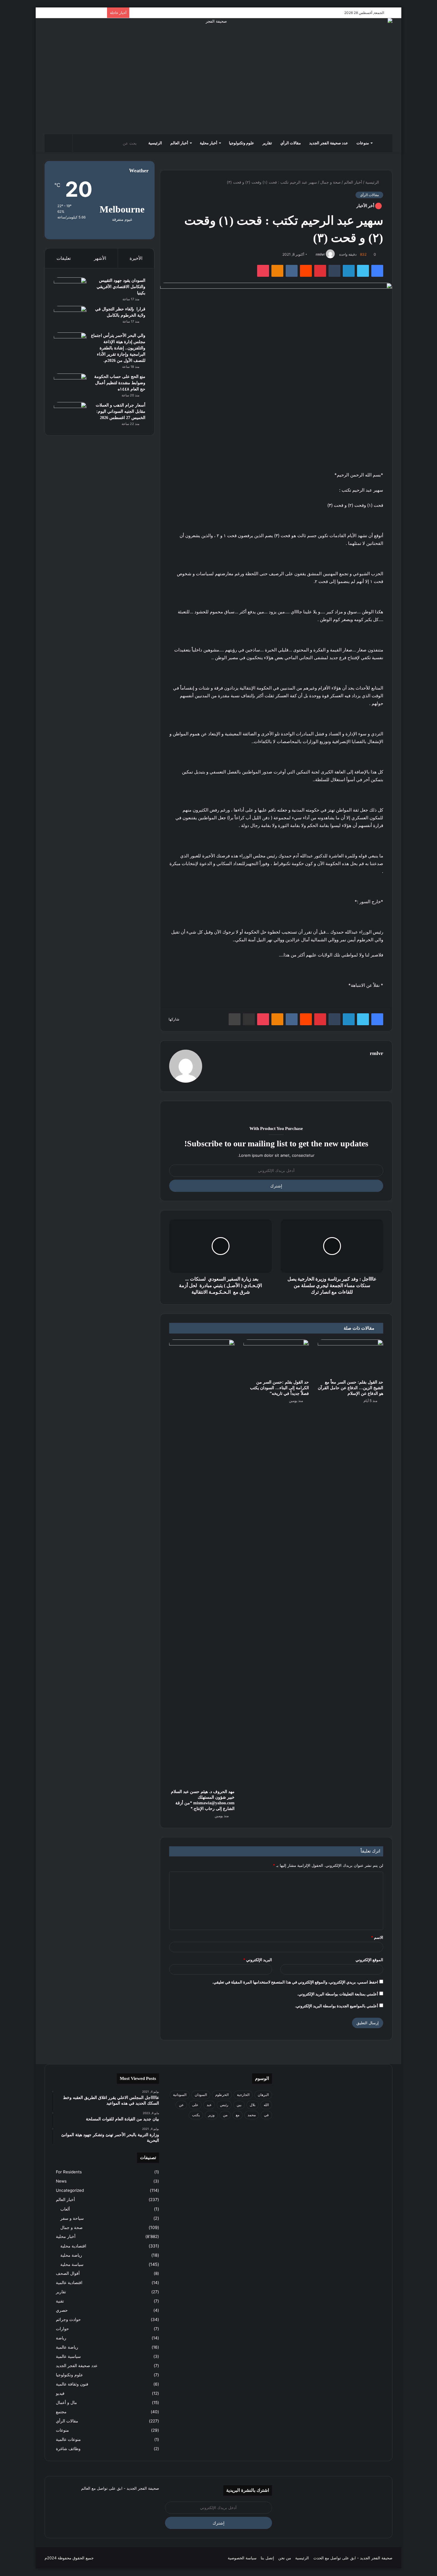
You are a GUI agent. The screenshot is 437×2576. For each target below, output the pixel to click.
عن (181, 2105)
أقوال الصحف (68, 2273)
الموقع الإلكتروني (369, 1960)
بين (239, 2105)
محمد (252, 2115)
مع (238, 2115)
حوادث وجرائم (68, 2319)
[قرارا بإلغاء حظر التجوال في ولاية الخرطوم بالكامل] (70, 317)
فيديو (60, 2393)
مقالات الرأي (291, 143)
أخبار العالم (179, 143)
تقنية (60, 2301)
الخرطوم (222, 2095)
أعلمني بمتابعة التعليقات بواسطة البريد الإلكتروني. (338, 1994)
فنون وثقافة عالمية (72, 2384)
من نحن (285, 2558)
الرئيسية (155, 143)
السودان (201, 2095)
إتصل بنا (267, 2558)
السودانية (180, 2095)
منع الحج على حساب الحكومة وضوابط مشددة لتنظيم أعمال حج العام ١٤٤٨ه (120, 383)
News (61, 2181)
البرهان (263, 2095)
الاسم (377, 1937)
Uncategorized (70, 2190)
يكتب (196, 2115)
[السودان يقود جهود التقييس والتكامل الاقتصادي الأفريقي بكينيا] (70, 289)
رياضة (61, 2338)
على (195, 2105)
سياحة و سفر (72, 2218)
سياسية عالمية (68, 2356)
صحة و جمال (330, 182)
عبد (209, 2105)
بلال (253, 2105)
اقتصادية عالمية (69, 2283)
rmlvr (320, 254)
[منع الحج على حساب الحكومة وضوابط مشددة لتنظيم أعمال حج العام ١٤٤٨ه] (70, 385)
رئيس (224, 2105)
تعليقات (64, 258)
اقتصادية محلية (73, 2246)
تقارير (267, 143)
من (225, 2115)
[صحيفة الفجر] (218, 76)
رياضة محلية (71, 2255)
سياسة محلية (72, 2264)
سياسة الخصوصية (242, 2558)
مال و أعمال (66, 2403)
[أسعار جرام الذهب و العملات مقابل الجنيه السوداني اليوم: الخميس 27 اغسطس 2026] (70, 413)
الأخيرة (136, 258)
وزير (211, 2115)
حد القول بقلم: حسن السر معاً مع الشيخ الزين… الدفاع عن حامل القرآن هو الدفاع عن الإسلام (350, 1388)
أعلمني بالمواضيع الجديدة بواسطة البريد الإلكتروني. (337, 2006)
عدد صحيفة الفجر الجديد (329, 143)
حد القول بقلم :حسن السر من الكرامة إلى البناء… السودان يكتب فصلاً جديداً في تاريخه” (279, 1388)
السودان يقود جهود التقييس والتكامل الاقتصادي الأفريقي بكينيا (121, 287)
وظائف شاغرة (68, 2449)
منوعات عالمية (68, 2439)
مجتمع (61, 2412)
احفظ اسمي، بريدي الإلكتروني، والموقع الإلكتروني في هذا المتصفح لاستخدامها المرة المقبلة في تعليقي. (295, 1982)
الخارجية (243, 2095)
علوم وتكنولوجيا (242, 143)
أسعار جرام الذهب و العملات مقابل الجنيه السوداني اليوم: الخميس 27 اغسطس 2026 (121, 411)
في (266, 2115)
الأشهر (100, 258)
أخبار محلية (209, 143)
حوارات (62, 2329)
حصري (62, 2310)
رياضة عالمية (67, 2347)
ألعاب (65, 2209)
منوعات (363, 143)
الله (266, 2105)
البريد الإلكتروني (258, 1960)
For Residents (69, 2172)
